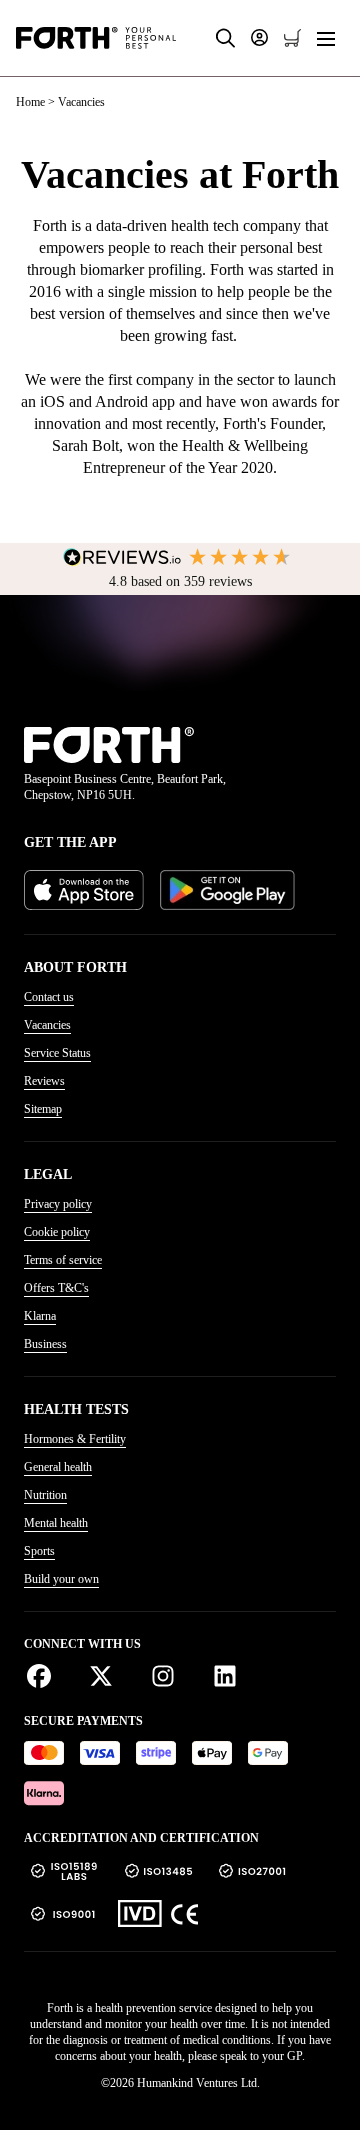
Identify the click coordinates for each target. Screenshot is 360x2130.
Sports (39, 1551)
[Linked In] (225, 1676)
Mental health (56, 1523)
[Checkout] (292, 38)
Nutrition (45, 1495)
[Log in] (259, 37)
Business (45, 1344)
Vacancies (47, 1025)
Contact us (49, 997)
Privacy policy (58, 1204)
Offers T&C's (56, 1288)
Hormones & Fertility (75, 1439)
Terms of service (63, 1260)
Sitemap (43, 1109)
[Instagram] (171, 1676)
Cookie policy (57, 1232)
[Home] (96, 38)
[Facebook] (47, 1676)
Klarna (40, 1316)
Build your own (61, 1579)
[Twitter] (109, 1676)
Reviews (44, 1081)
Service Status (57, 1053)
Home (30, 102)
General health (58, 1467)
